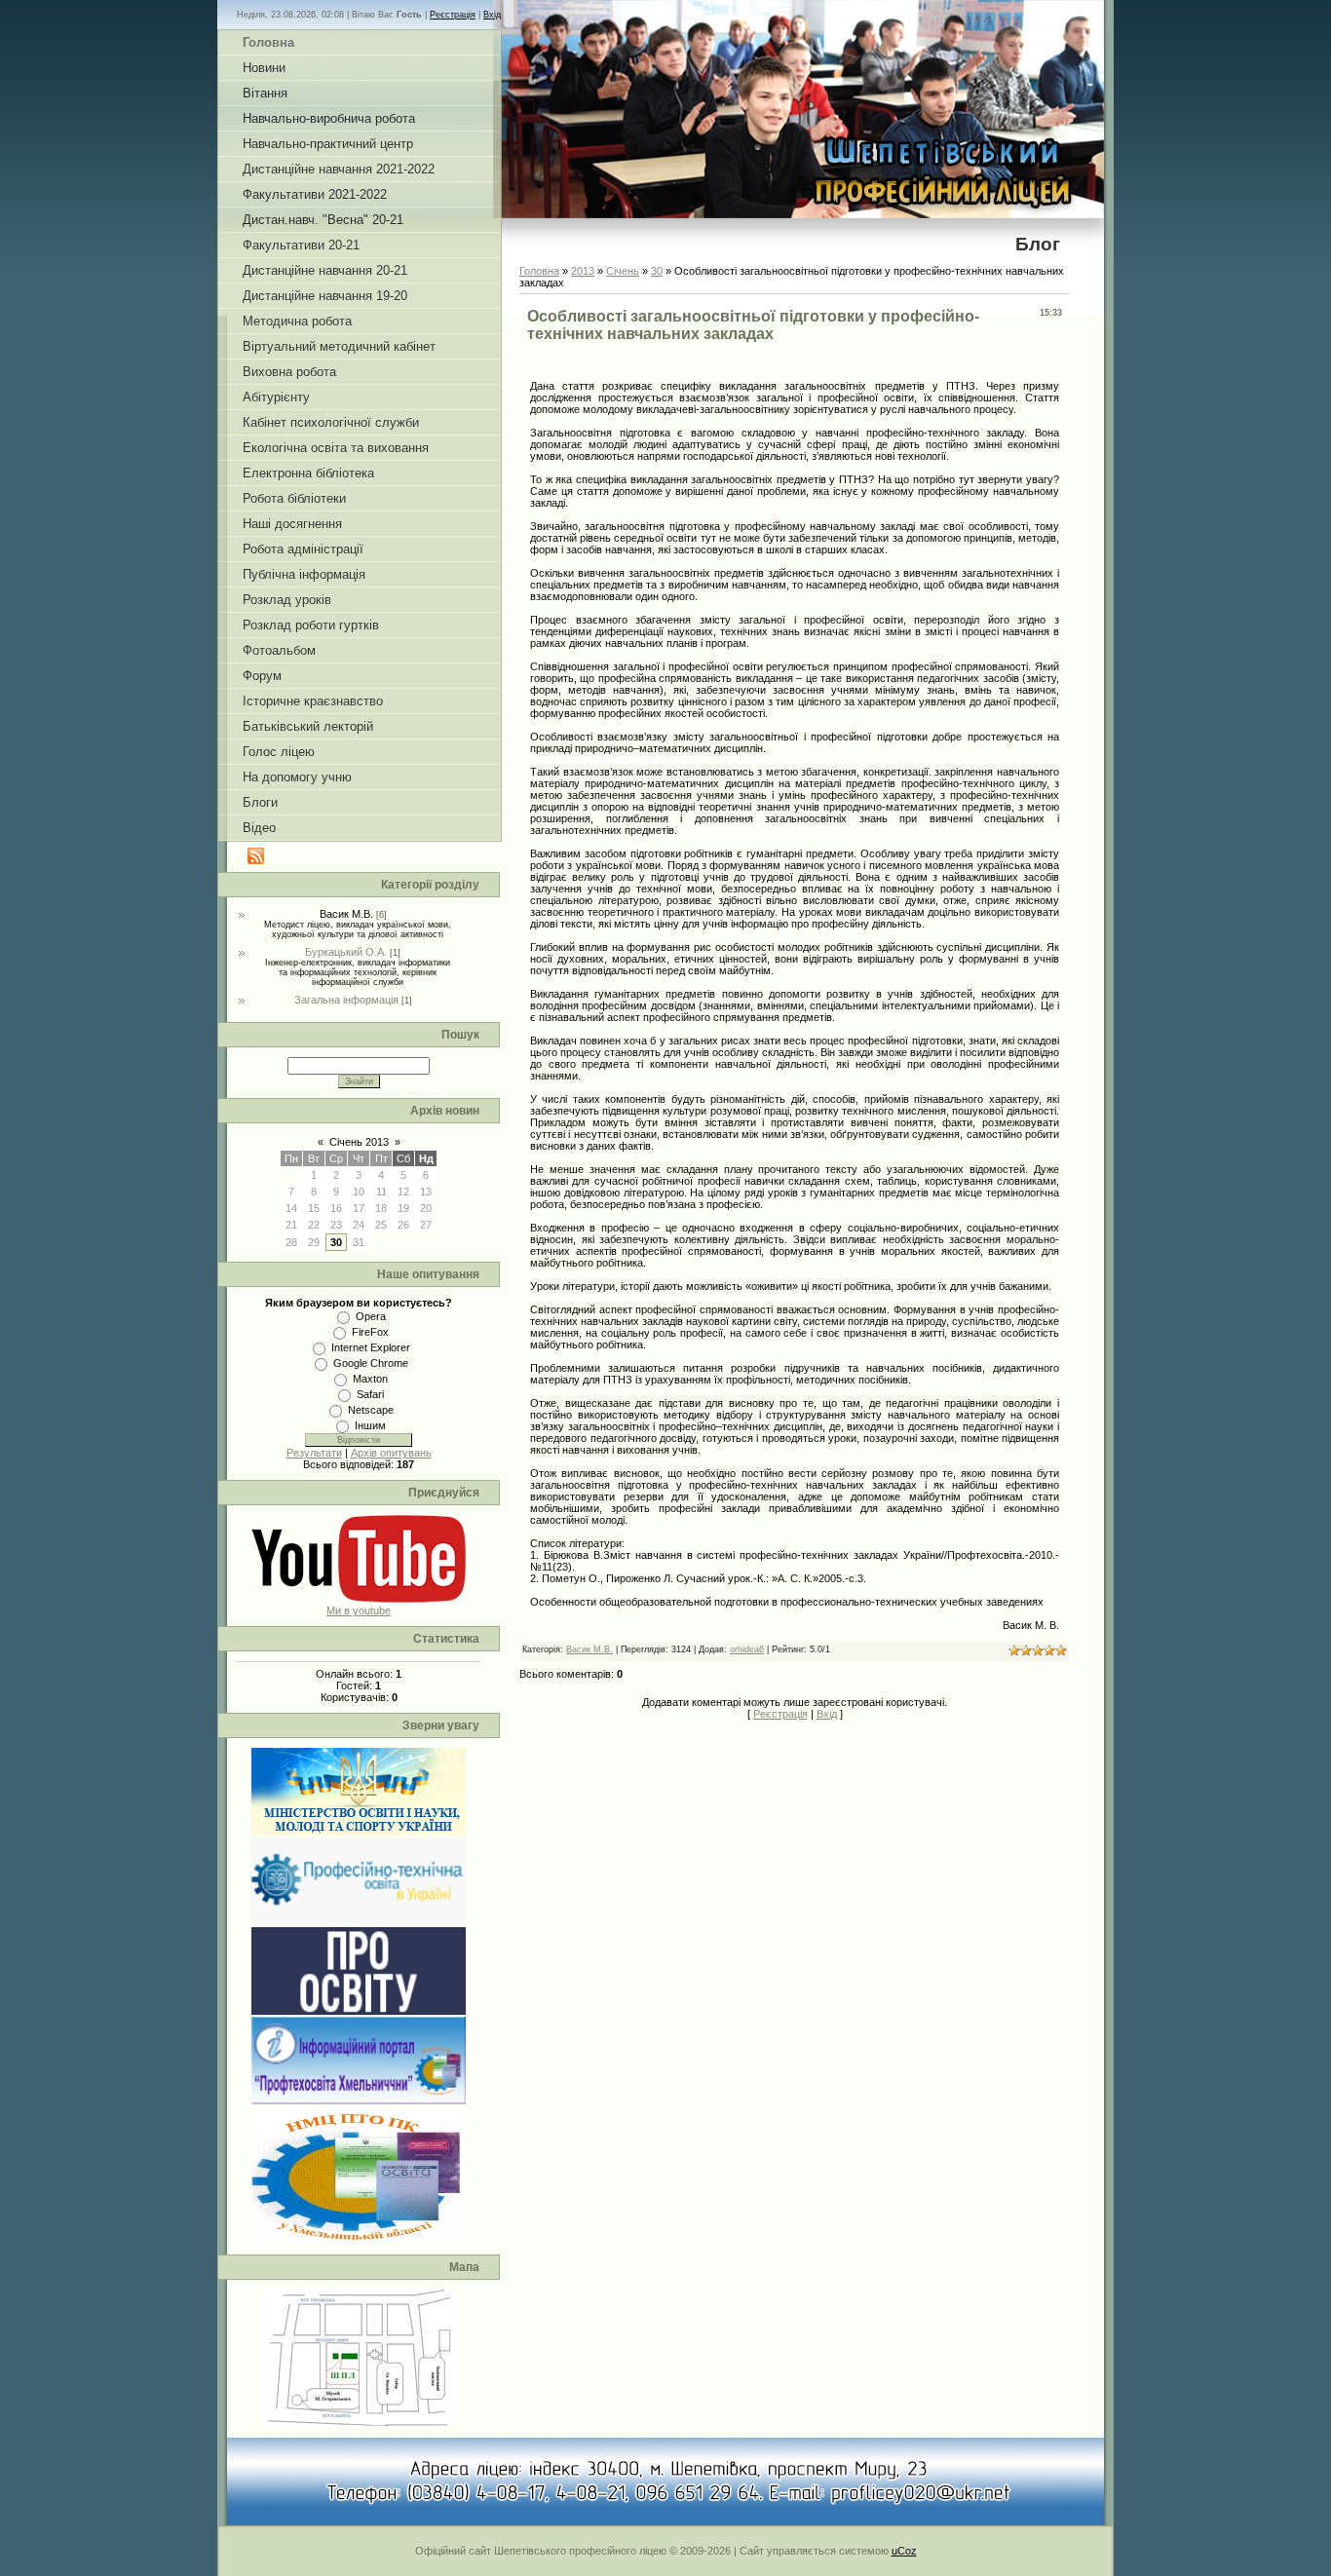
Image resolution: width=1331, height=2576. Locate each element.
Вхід (492, 15)
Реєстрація (453, 15)
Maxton (370, 1379)
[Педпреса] (359, 2011)
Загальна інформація (346, 1000)
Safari (370, 1394)
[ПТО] (359, 1921)
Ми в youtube (359, 1610)
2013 (583, 271)
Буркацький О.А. (346, 952)
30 (336, 1242)
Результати (314, 1453)
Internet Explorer (371, 1347)
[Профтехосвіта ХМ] (359, 2101)
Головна (539, 271)
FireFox (370, 1332)
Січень (623, 271)
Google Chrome (371, 1363)
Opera (371, 1316)
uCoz (904, 2551)
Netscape (371, 1410)
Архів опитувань (391, 1453)
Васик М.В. (346, 914)
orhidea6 (747, 1649)
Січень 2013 (359, 1142)
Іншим (370, 1425)
